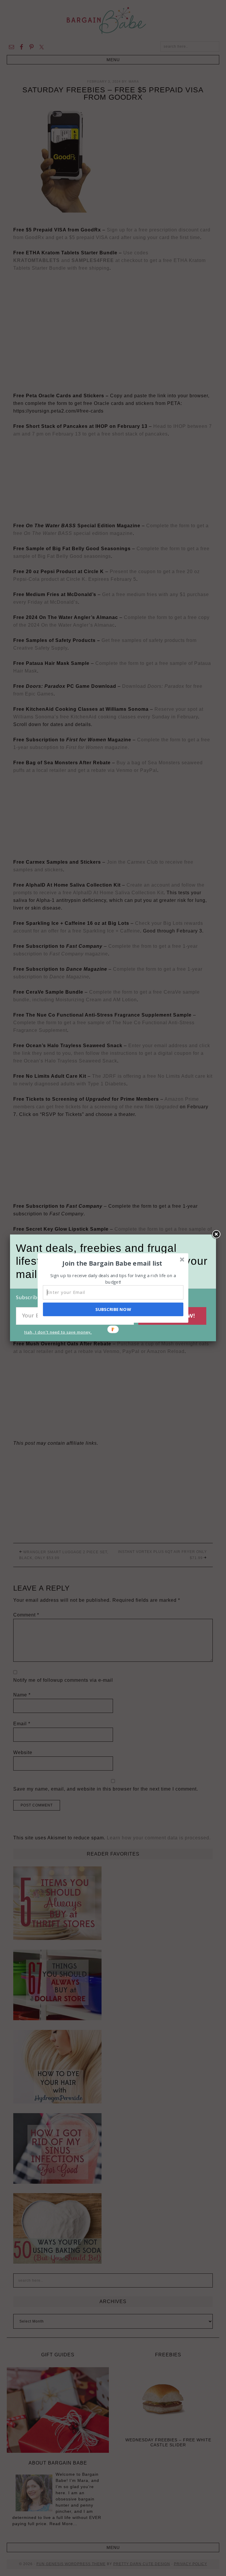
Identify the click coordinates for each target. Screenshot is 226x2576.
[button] (112, 1263)
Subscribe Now (113, 1309)
